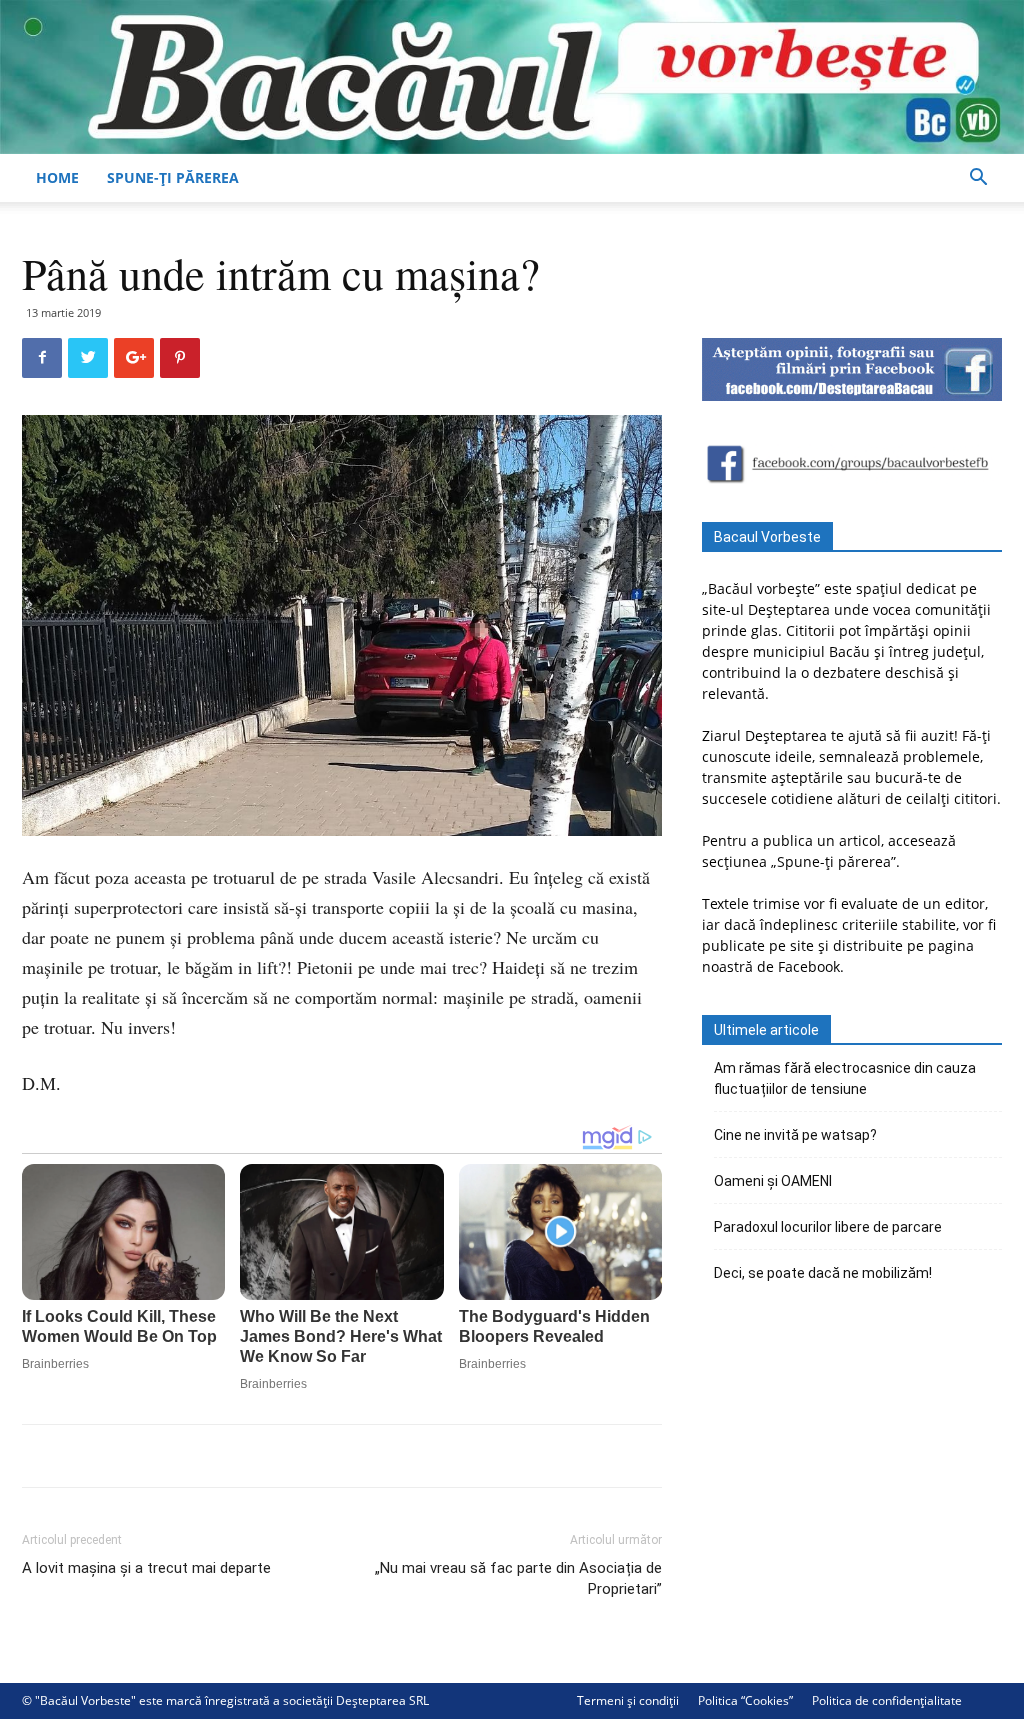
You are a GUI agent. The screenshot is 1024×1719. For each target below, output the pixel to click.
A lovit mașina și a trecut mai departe (146, 1568)
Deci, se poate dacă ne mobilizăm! (823, 1273)
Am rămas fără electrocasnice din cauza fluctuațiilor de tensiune (845, 1078)
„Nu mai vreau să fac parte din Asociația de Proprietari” (518, 1578)
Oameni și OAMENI (773, 1181)
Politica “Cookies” (745, 1700)
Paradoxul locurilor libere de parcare (828, 1227)
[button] (978, 179)
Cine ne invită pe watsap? (795, 1135)
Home (57, 177)
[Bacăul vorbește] (512, 77)
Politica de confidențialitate (887, 1700)
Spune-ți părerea (173, 177)
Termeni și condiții (628, 1700)
